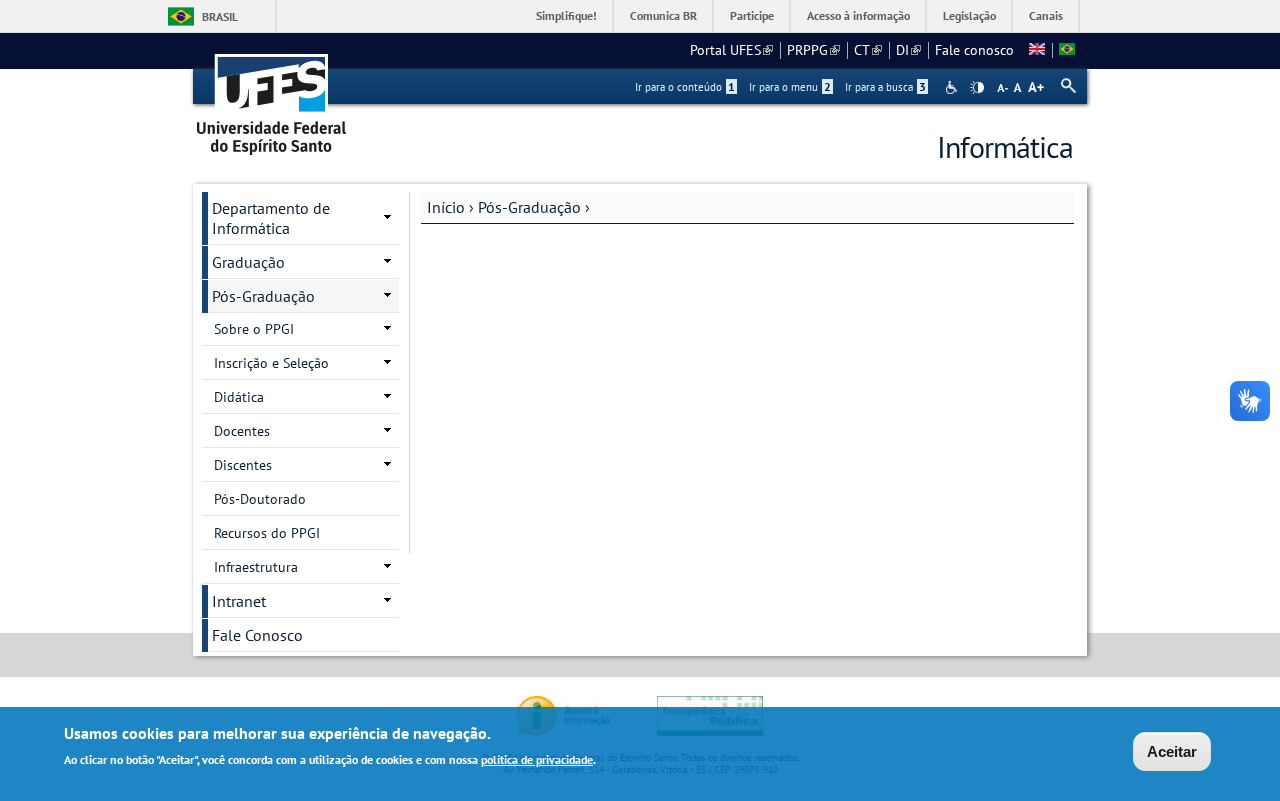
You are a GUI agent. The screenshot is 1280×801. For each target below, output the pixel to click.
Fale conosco (974, 50)
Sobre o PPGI (254, 329)
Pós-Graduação (529, 207)
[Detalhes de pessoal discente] (1037, 50)
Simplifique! (566, 15)
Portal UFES (731, 50)
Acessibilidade (953, 87)
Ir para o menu (790, 87)
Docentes (242, 431)
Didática (239, 397)
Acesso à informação (858, 15)
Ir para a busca (885, 87)
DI (908, 50)
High (977, 88)
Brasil (220, 16)
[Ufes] (272, 97)
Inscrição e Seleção (271, 363)
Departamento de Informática (271, 218)
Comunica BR (663, 15)
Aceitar (1172, 751)
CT (868, 50)
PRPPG (813, 50)
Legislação (969, 15)
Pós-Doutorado (260, 499)
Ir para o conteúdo (685, 87)
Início (446, 207)
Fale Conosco (257, 635)
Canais (1046, 15)
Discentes (243, 465)
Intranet (239, 601)
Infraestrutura (256, 567)
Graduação (248, 262)
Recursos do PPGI (267, 533)
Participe (752, 15)
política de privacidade (537, 759)
